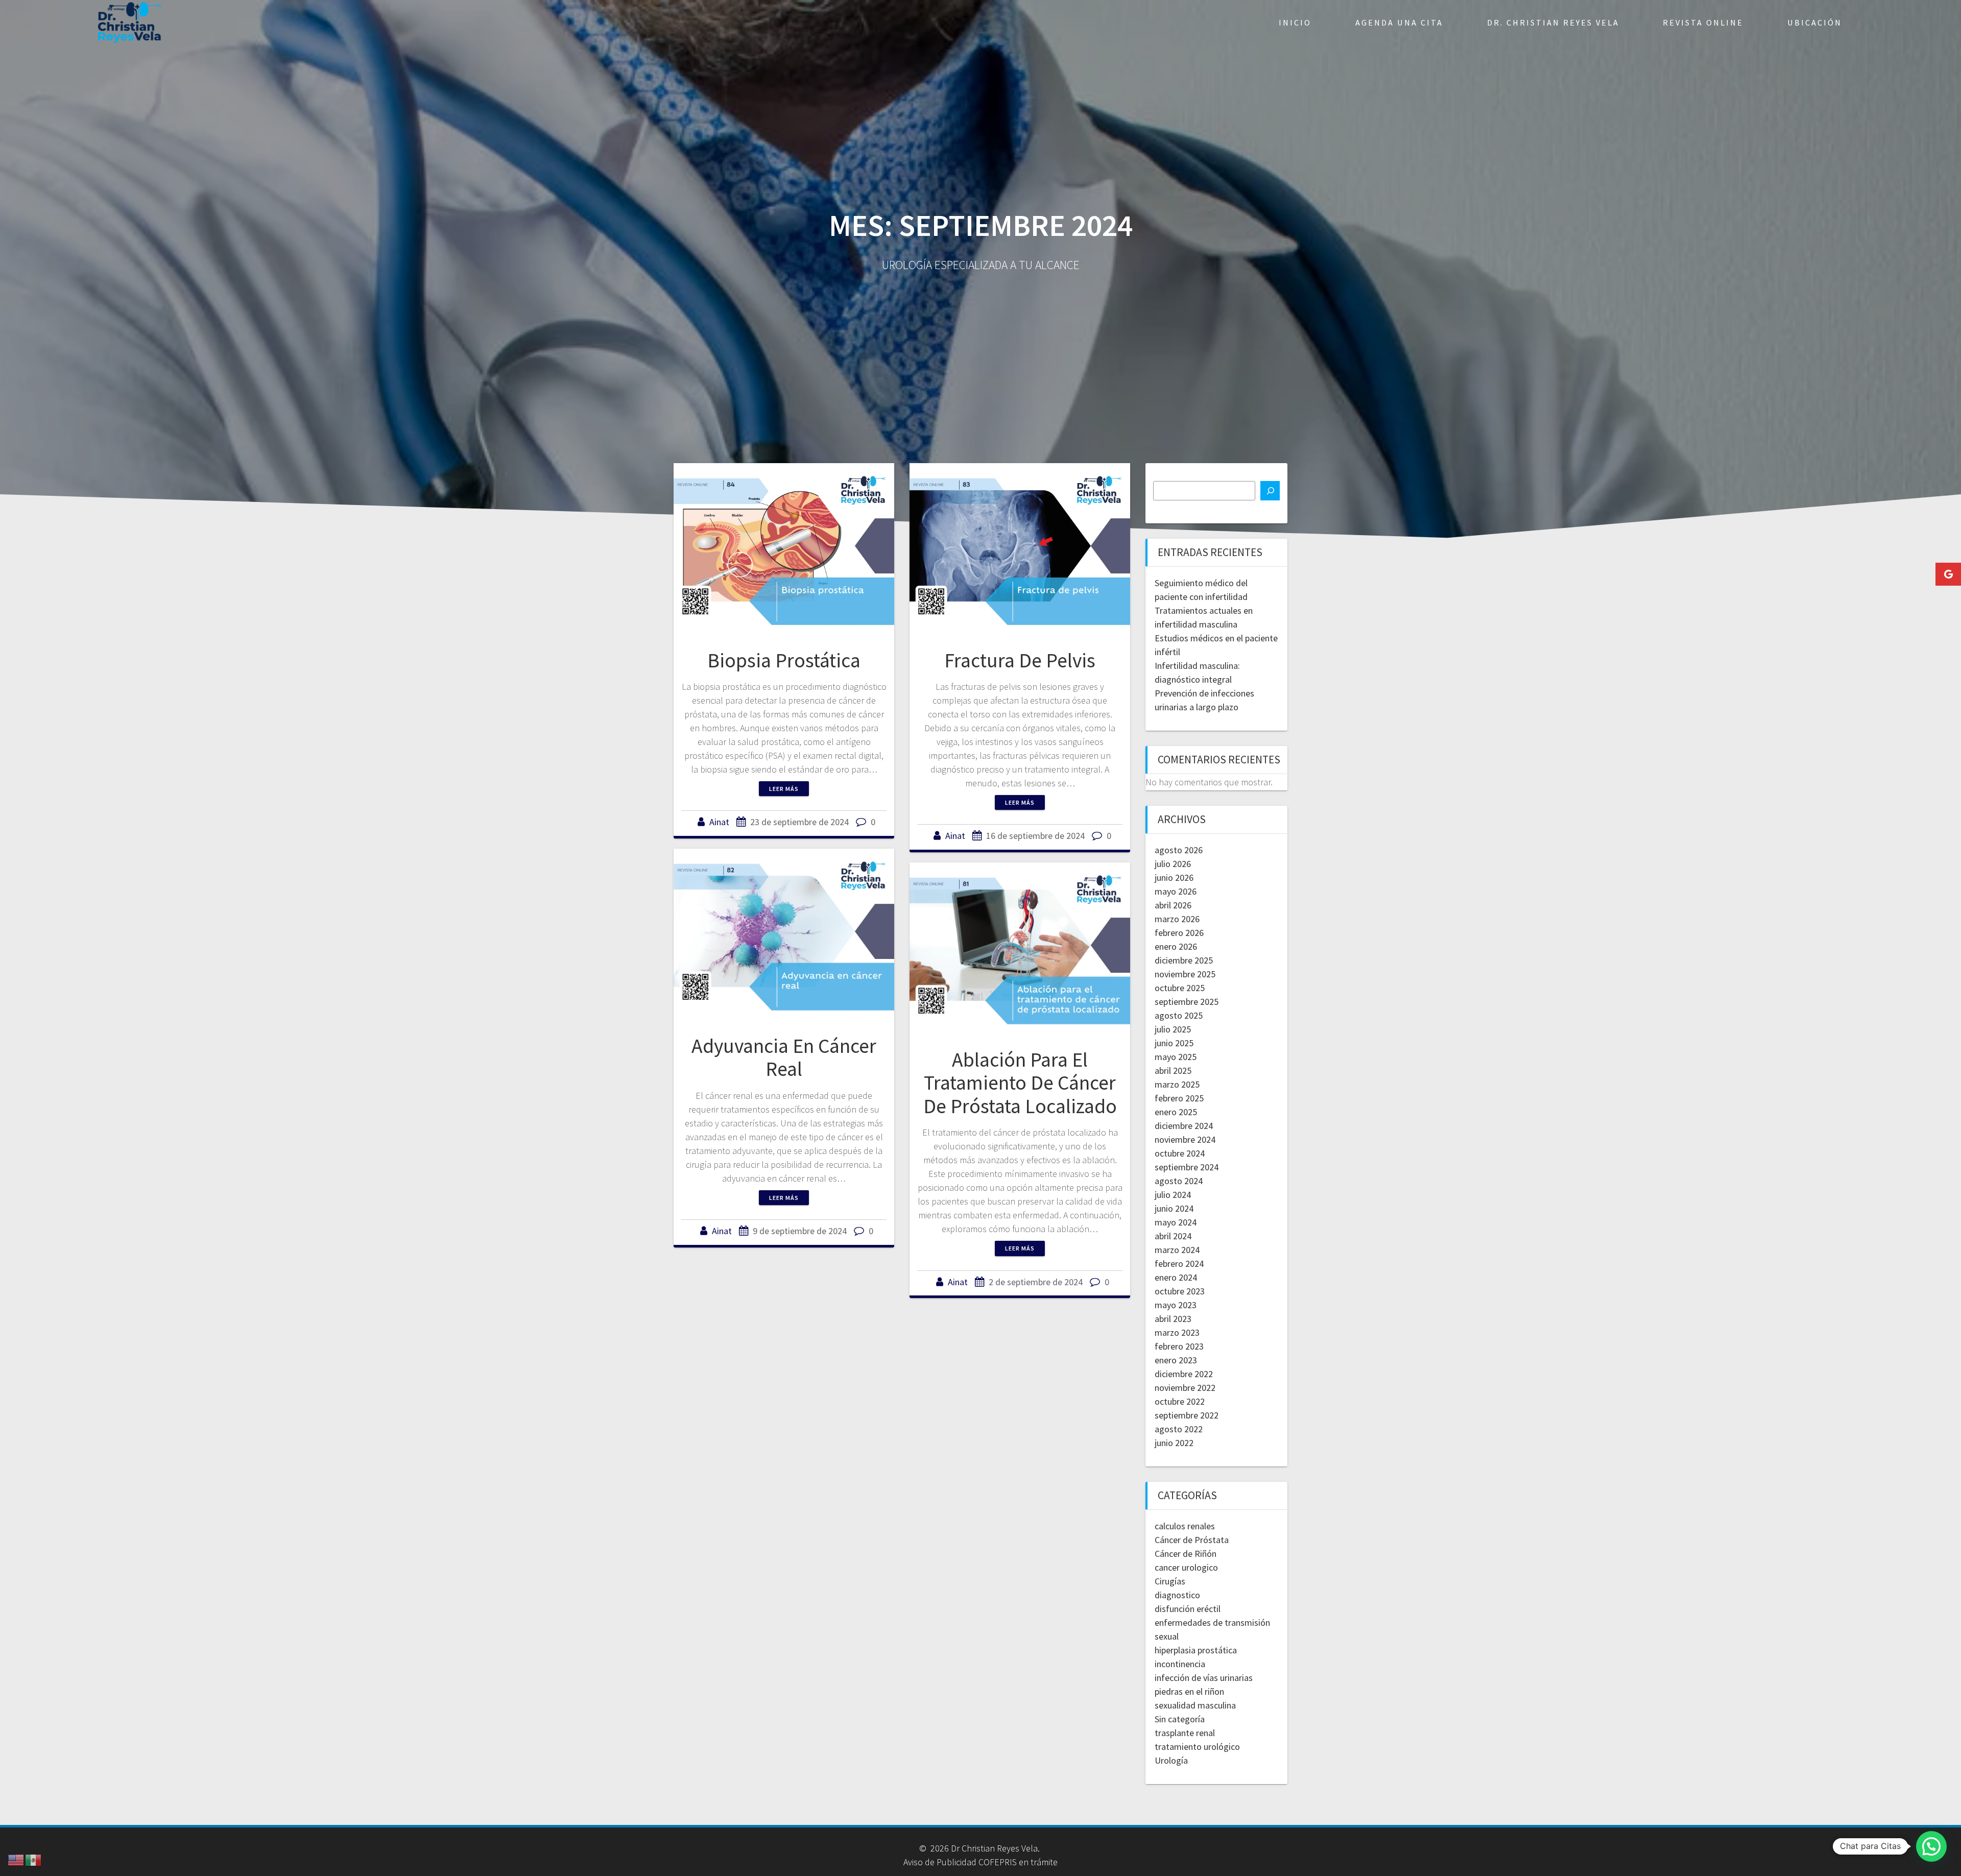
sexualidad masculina (1195, 1705)
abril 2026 (1173, 905)
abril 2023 (1173, 1319)
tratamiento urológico (1197, 1747)
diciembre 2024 (1184, 1126)
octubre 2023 (1180, 1291)
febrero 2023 (1179, 1346)
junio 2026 (1174, 877)
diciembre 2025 (1184, 960)
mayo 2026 (1176, 891)
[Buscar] (1270, 491)
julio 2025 (1173, 1029)
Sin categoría (1180, 1719)
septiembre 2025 (1187, 1002)
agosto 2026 (1179, 850)
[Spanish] (34, 1859)
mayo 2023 (1176, 1305)
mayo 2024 (1176, 1222)
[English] (16, 1859)
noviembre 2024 (1185, 1139)
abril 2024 (1173, 1236)
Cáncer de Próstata (1192, 1540)
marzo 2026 (1177, 919)
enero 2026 (1176, 946)
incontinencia (1180, 1664)
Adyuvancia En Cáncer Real (784, 1057)
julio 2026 (1173, 864)
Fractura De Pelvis (1020, 660)
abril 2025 (1173, 1071)
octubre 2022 (1180, 1401)
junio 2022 (1174, 1443)
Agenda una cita (1399, 22)
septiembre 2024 (1187, 1167)
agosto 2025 (1179, 1015)
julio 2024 (1173, 1195)
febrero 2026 (1179, 933)
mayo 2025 (1176, 1057)
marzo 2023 (1177, 1332)
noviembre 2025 (1185, 974)
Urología (1171, 1760)
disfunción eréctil (1188, 1609)
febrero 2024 (1179, 1264)
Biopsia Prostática (784, 660)
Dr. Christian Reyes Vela (1553, 22)
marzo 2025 (1177, 1084)
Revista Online (1703, 22)
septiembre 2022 (1187, 1415)
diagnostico (1177, 1595)
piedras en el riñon (1189, 1691)
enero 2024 (1176, 1277)
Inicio (1295, 22)
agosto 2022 (1179, 1429)
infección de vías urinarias (1204, 1678)
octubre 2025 (1180, 988)
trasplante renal (1185, 1733)
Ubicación (1815, 22)
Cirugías (1170, 1581)
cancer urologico (1186, 1567)
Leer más (784, 789)
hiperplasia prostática (1196, 1650)
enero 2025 (1176, 1112)
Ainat (719, 822)
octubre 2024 (1180, 1153)
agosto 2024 (1179, 1181)
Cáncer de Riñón (1186, 1554)
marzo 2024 (1177, 1250)
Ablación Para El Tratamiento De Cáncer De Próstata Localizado (1020, 1083)
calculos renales (1185, 1526)
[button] (1931, 1846)
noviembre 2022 (1185, 1388)
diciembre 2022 (1184, 1374)
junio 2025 (1174, 1043)
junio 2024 (1174, 1208)
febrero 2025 (1179, 1098)
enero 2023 (1176, 1360)
